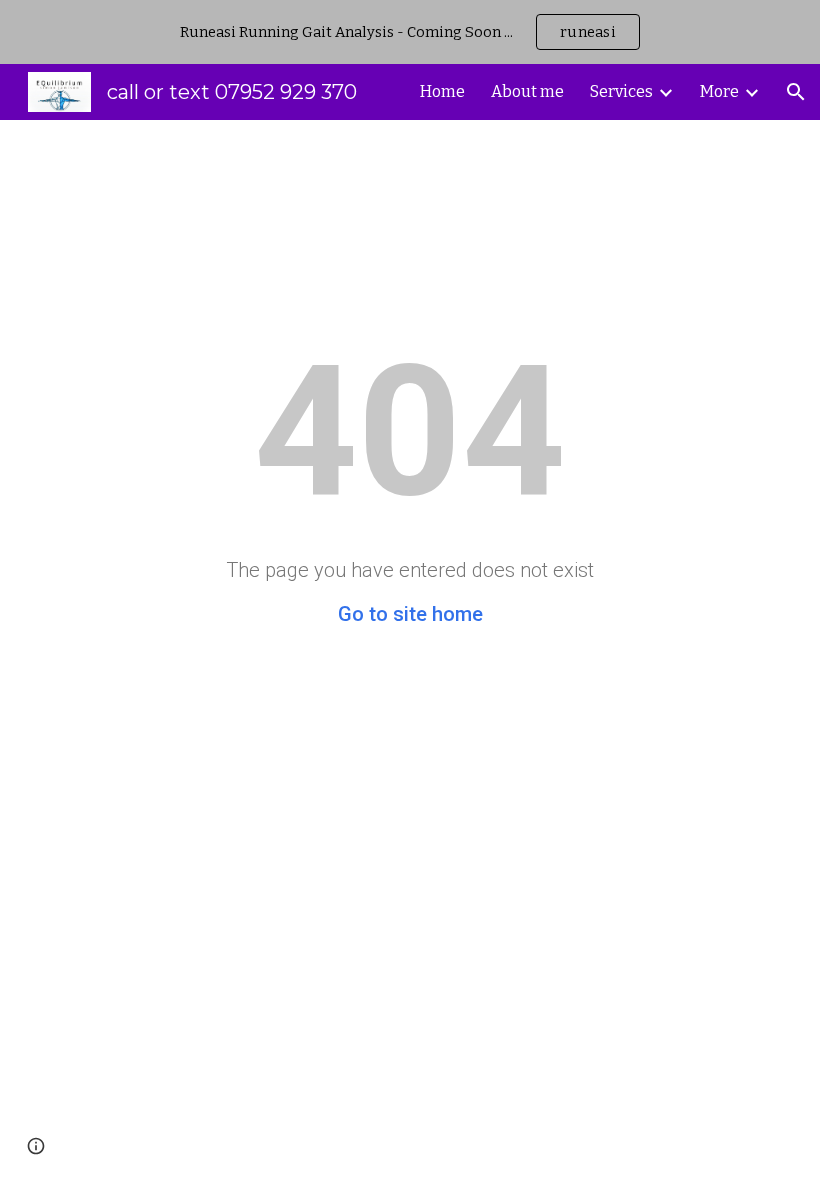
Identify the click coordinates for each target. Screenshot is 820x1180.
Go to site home (410, 614)
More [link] (719, 91)
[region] (410, 32)
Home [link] (442, 91)
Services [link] (621, 91)
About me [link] (527, 91)
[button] (796, 92)
